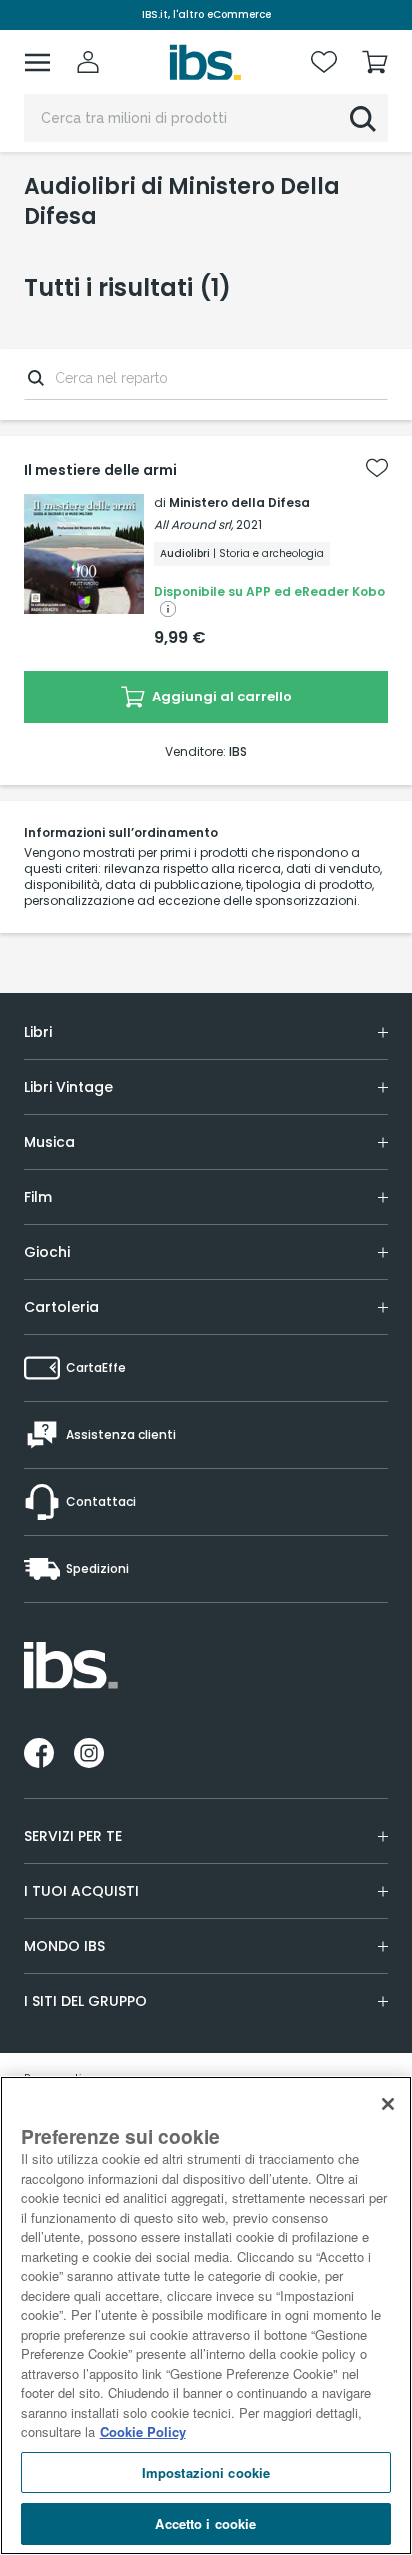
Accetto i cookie (205, 2523)
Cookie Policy (143, 2431)
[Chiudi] (388, 2104)
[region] (206, 2315)
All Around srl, (193, 524)
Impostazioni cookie (206, 2472)
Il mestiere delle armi (100, 470)
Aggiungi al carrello (220, 696)
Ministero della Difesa (239, 502)
